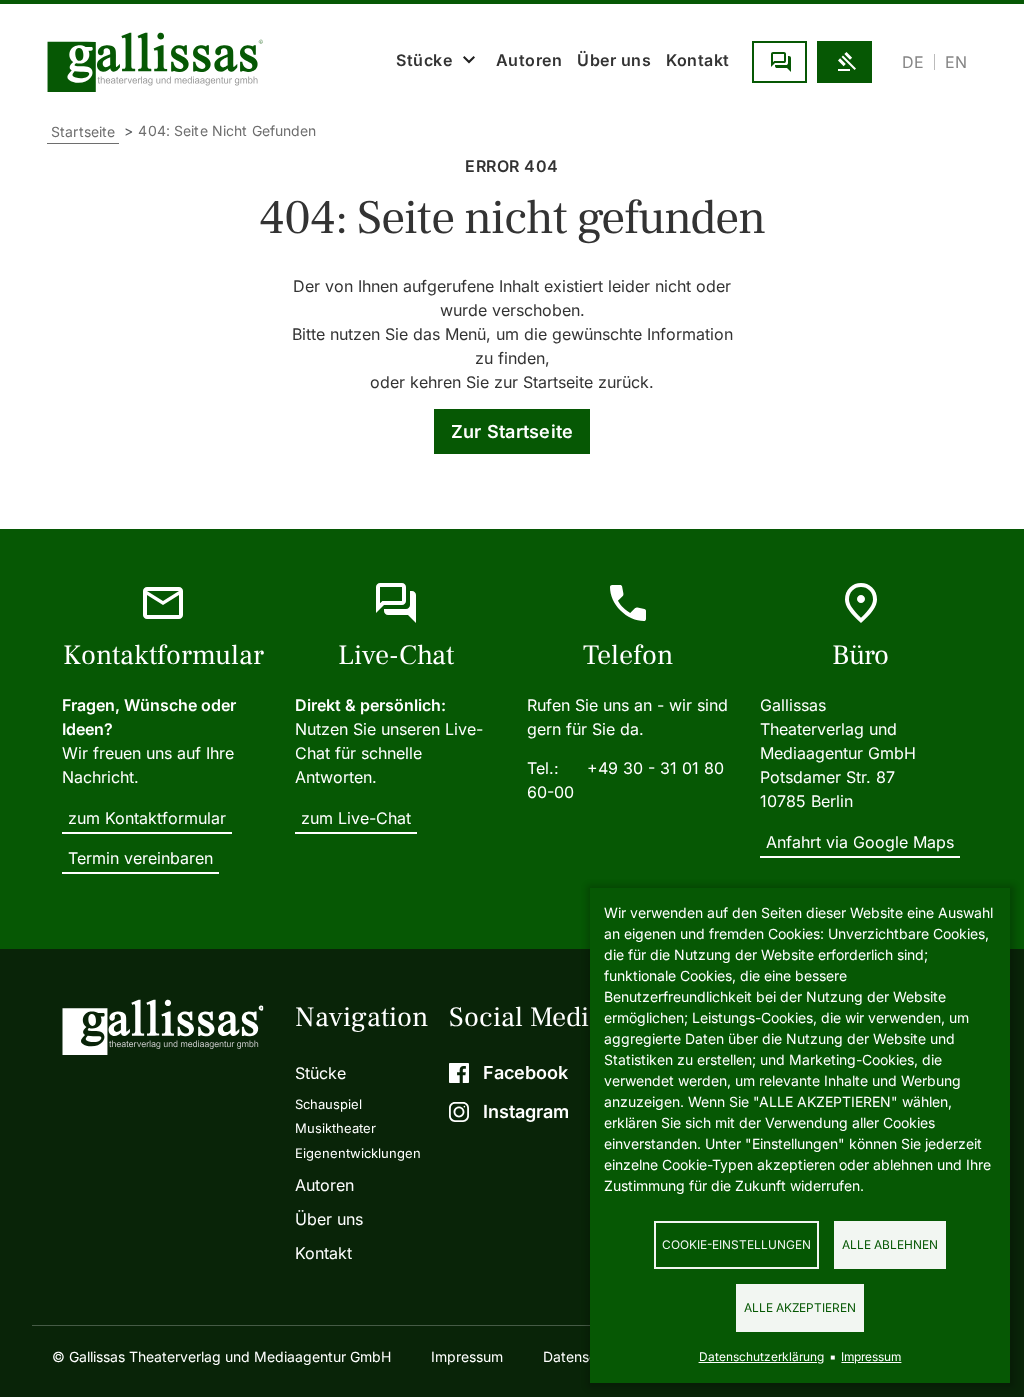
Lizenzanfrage (844, 62)
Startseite (83, 131)
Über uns (614, 60)
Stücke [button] (424, 60)
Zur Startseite (512, 431)
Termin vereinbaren (140, 858)
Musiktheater (335, 1128)
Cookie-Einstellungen (736, 1244)
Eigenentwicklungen (358, 1153)
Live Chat (779, 62)
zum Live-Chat (356, 818)
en (956, 62)
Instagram (526, 1111)
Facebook (525, 1072)
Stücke (320, 1073)
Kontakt (698, 60)
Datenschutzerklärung (761, 1356)
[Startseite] (160, 62)
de (913, 62)
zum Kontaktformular (147, 818)
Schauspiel (328, 1104)
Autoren (529, 60)
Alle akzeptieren (800, 1307)
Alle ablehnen (890, 1244)
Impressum (467, 1356)
